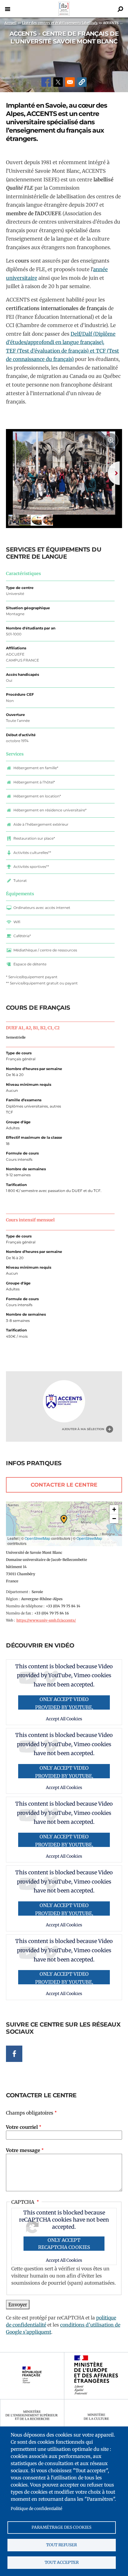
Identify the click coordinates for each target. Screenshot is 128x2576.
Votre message (23, 2150)
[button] (82, 82)
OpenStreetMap (38, 1538)
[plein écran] (111, 440)
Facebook (14, 2054)
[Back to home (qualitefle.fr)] (64, 14)
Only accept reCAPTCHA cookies (64, 2244)
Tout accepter (62, 2562)
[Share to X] (58, 82)
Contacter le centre (64, 1485)
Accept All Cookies (64, 2260)
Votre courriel (22, 2127)
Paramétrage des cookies (61, 2527)
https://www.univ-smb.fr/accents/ (46, 1620)
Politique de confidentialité (36, 2509)
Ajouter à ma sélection (83, 1429)
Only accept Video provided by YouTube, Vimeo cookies (64, 1703)
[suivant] (114, 473)
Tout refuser (61, 2545)
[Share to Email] (70, 82)
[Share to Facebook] (46, 82)
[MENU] (7, 9)
